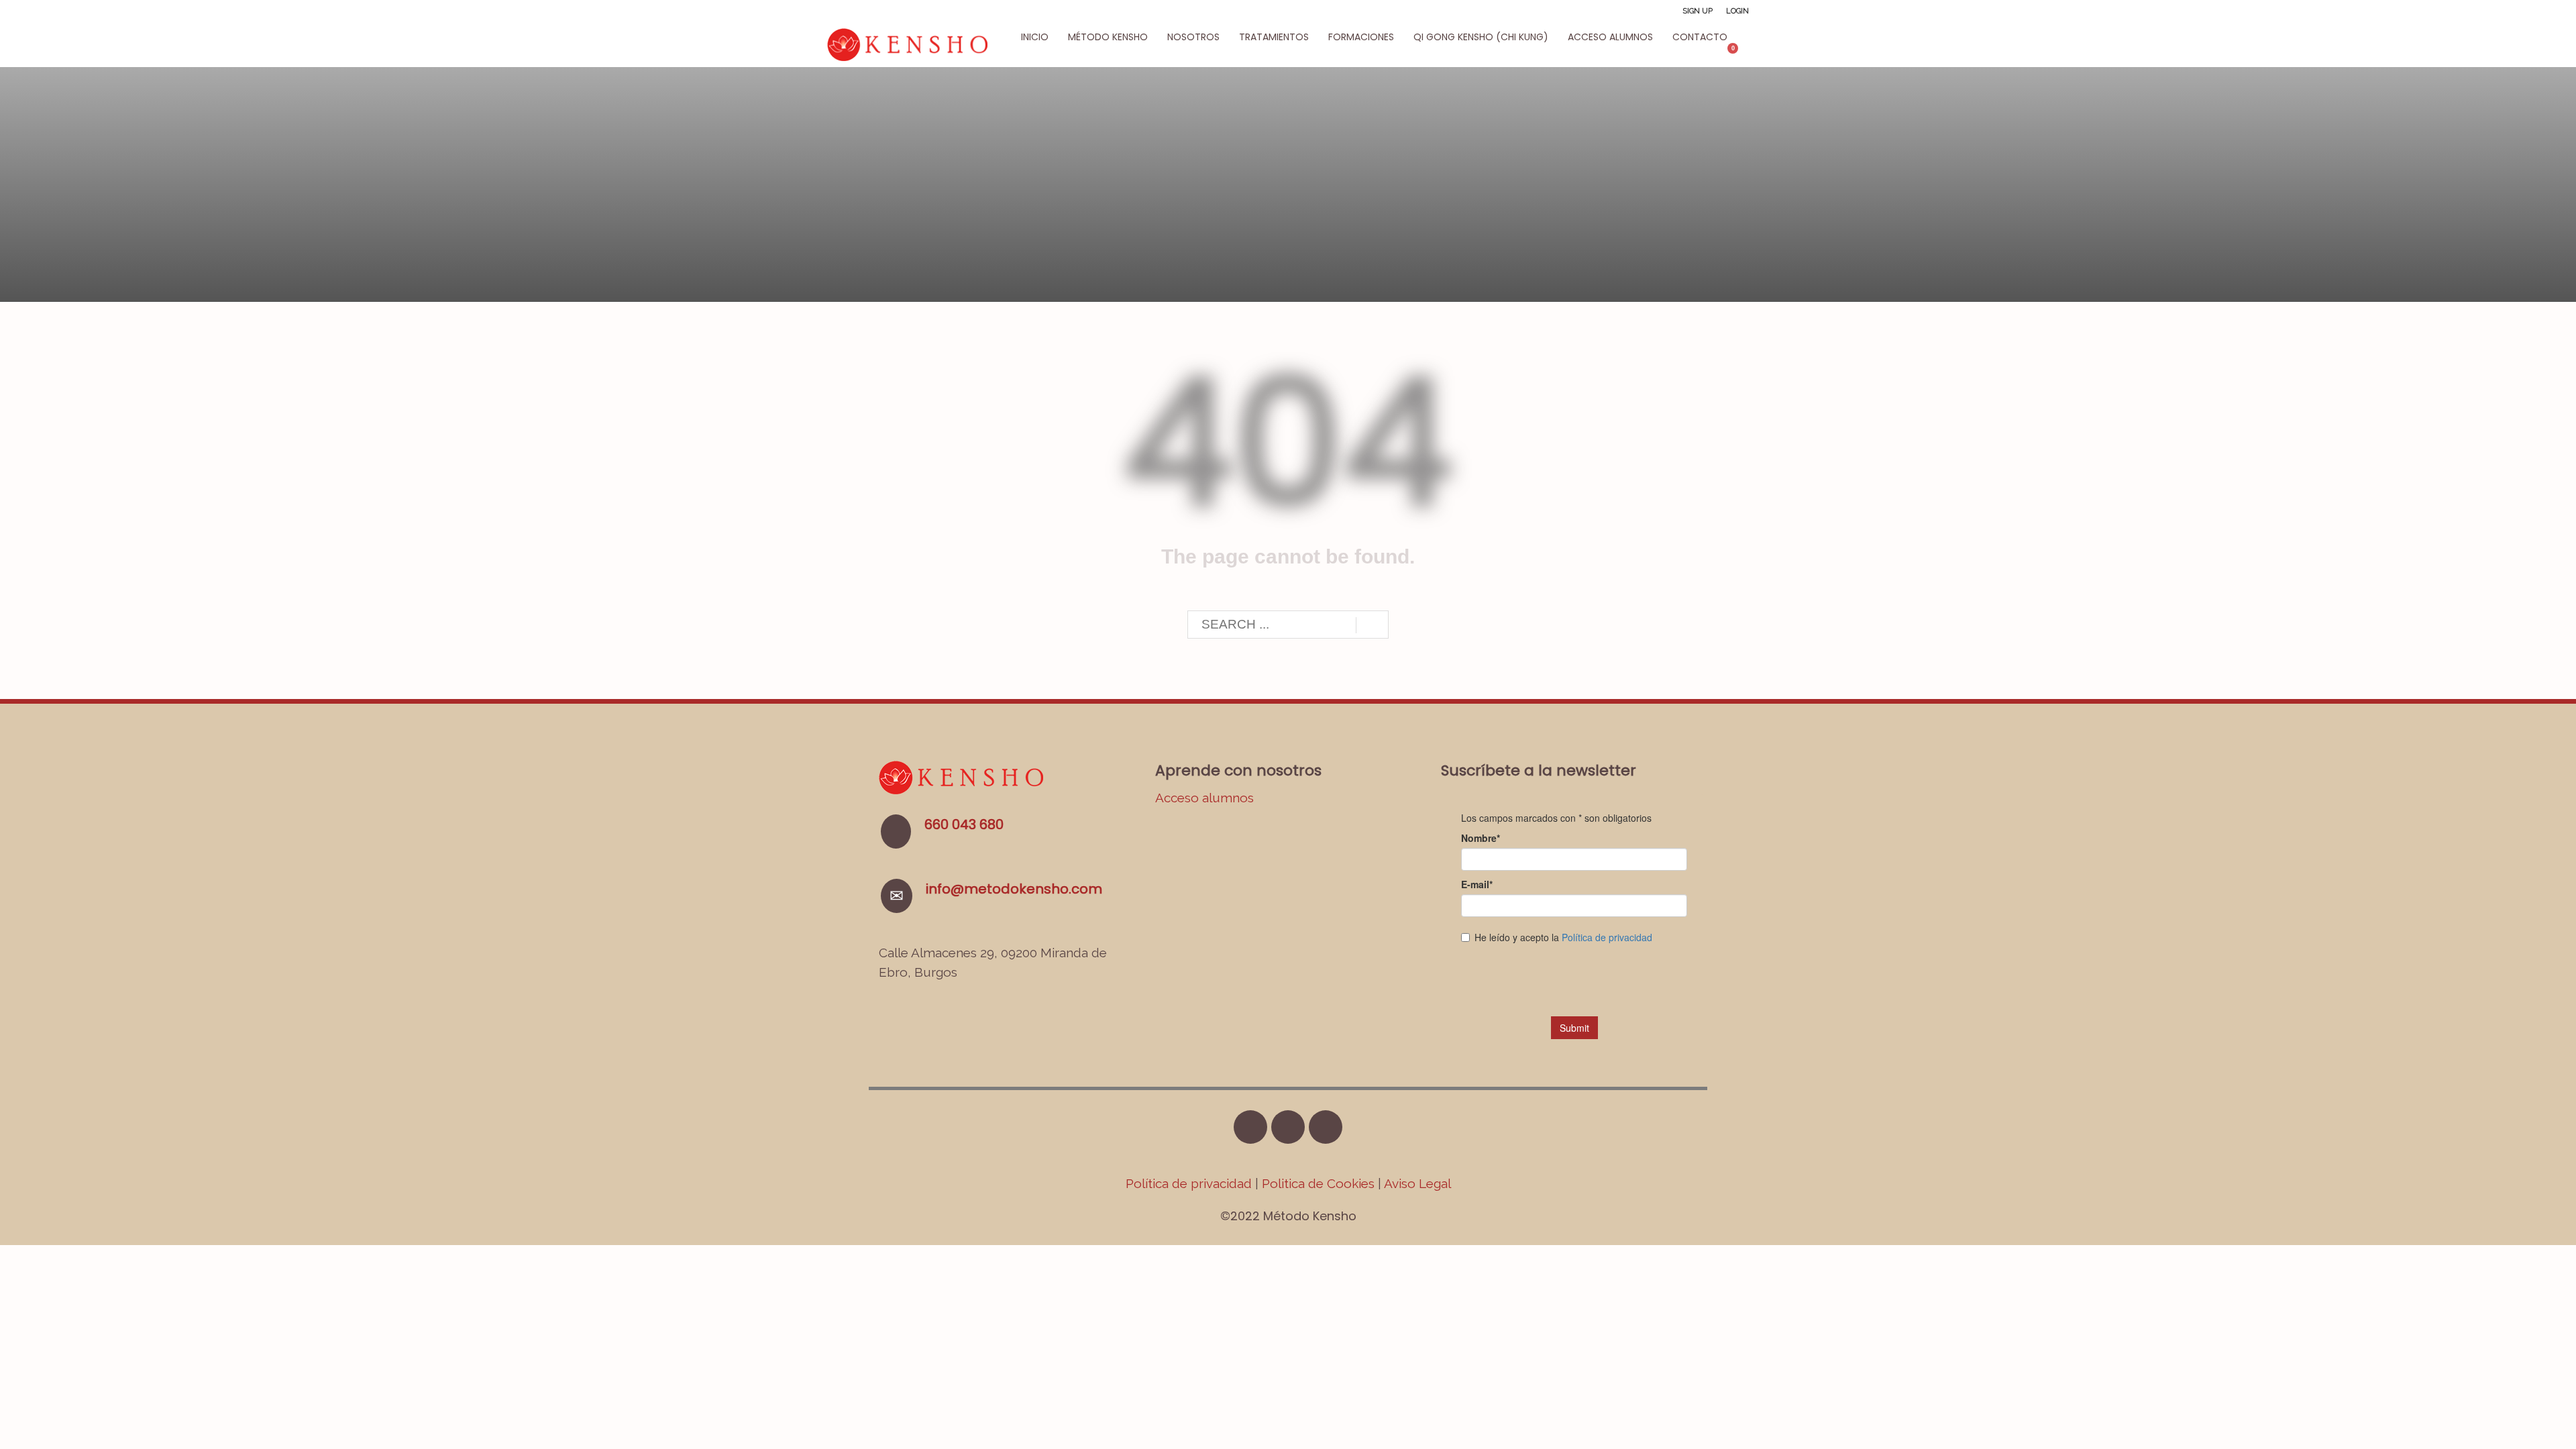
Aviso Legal (1417, 1183)
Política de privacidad (1190, 1183)
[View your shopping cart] (1739, 54)
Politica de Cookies (1318, 1183)
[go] (1372, 625)
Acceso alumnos (1204, 798)
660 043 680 (964, 824)
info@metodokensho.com (1014, 889)
